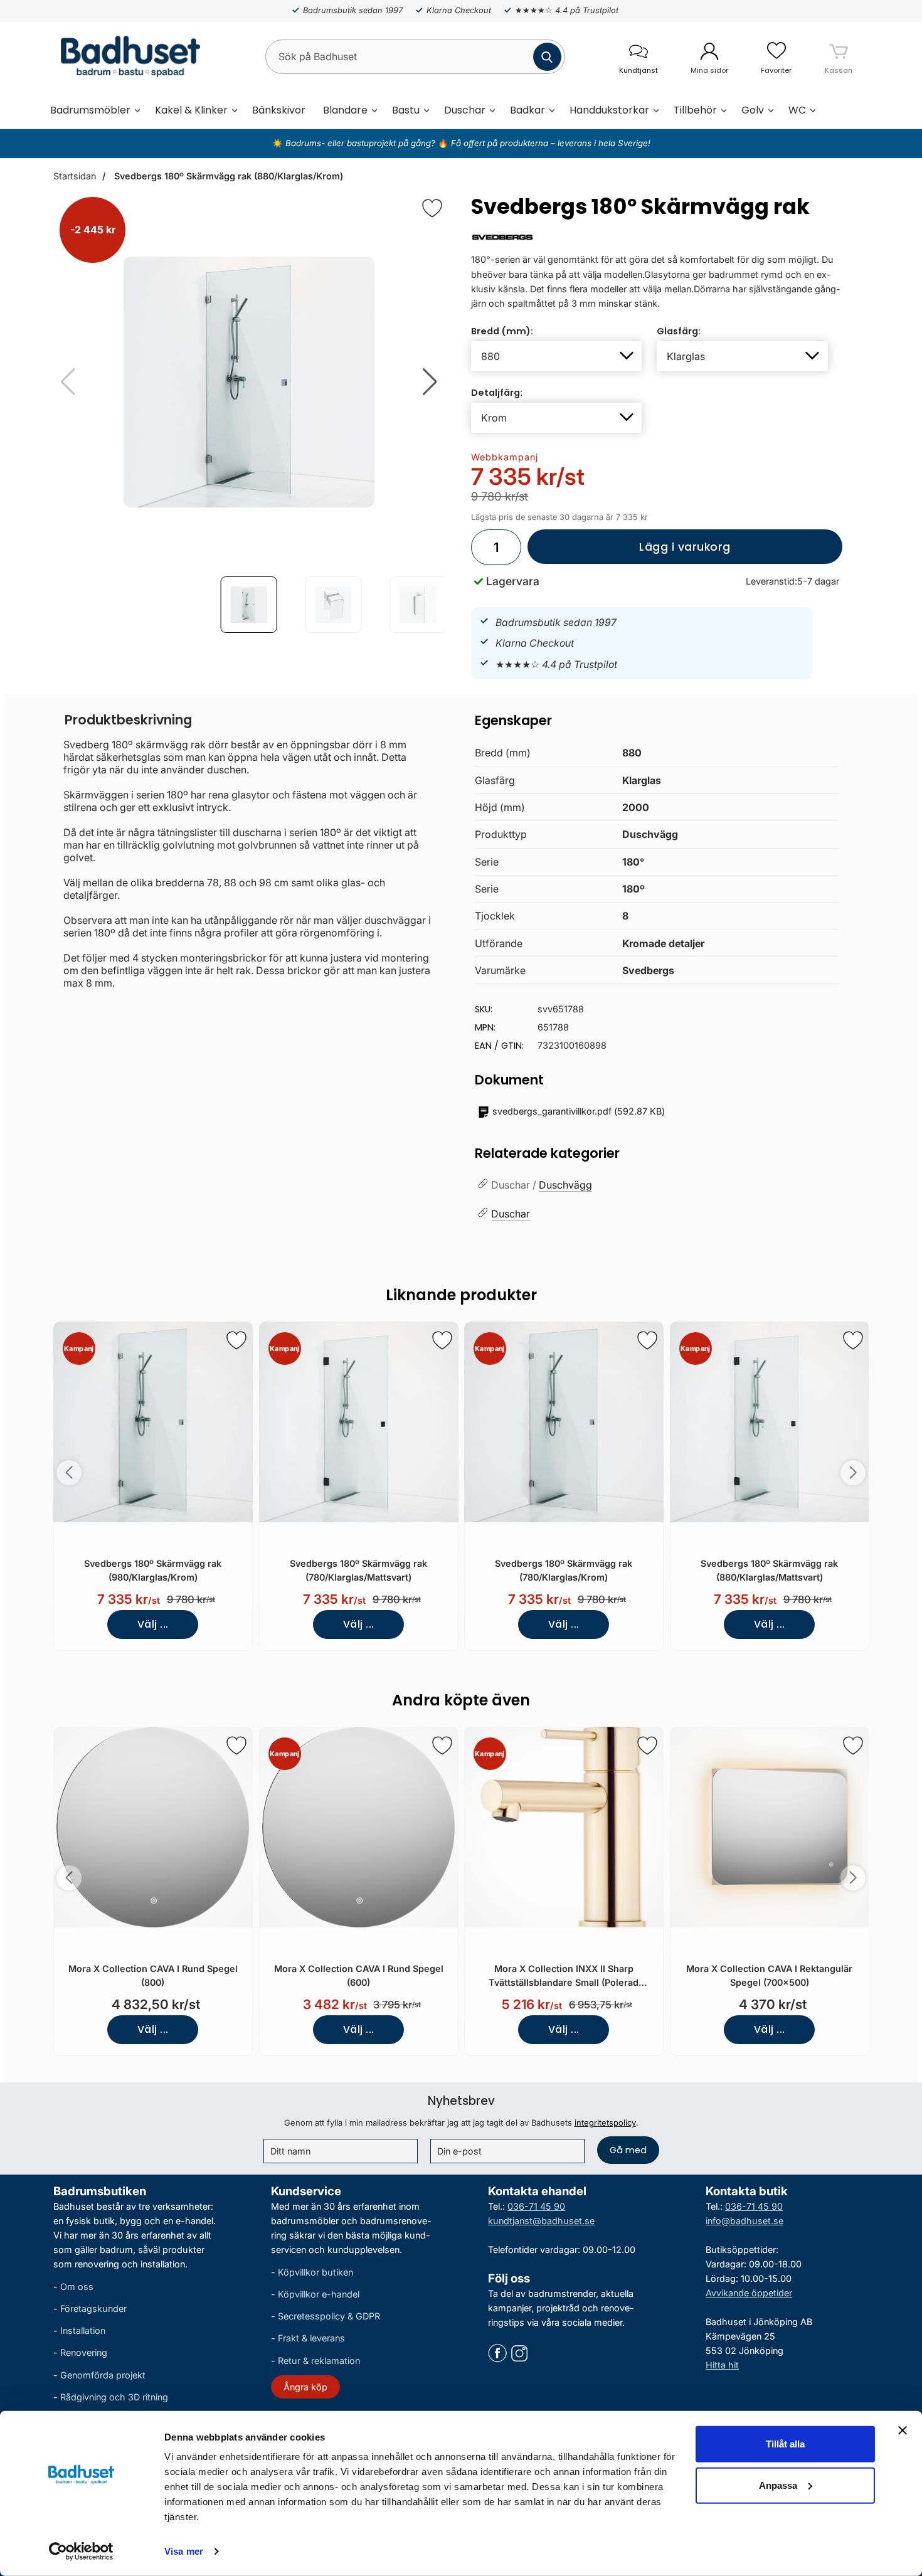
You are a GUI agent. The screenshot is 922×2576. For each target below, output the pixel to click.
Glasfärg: (679, 331)
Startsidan (75, 176)
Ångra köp (305, 2387)
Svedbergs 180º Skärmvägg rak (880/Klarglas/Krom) (227, 176)
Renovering (84, 2352)
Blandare (345, 110)
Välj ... (153, 1624)
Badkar (527, 110)
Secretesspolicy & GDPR (329, 2316)
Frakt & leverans (311, 2338)
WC (797, 110)
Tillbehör (695, 110)
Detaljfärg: (497, 393)
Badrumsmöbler (90, 110)
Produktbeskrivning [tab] (128, 720)
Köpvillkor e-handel (319, 2294)
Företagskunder (93, 2308)
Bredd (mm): (502, 331)
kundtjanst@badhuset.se (541, 2221)
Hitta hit (722, 2365)
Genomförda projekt (103, 2374)
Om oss (77, 2287)
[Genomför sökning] (547, 57)
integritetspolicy (605, 2123)
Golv (753, 110)
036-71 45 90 (536, 2206)
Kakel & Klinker (191, 110)
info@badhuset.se (744, 2221)
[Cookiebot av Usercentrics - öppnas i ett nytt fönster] (81, 2552)
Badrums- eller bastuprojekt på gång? (362, 143)
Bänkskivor (279, 110)
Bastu (406, 110)
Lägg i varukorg (629, 552)
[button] (430, 382)
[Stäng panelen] (903, 2430)
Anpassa (778, 2485)
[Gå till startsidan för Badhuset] (127, 56)
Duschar (465, 110)
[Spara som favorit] (236, 1340)
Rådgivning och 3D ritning (114, 2397)
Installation (83, 2330)
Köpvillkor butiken (315, 2272)
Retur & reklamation (319, 2360)
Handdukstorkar (609, 110)
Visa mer (184, 2551)
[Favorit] (432, 208)
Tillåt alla (785, 2444)
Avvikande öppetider (749, 2293)
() (579, 1111)
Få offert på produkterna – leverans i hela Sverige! (551, 143)
